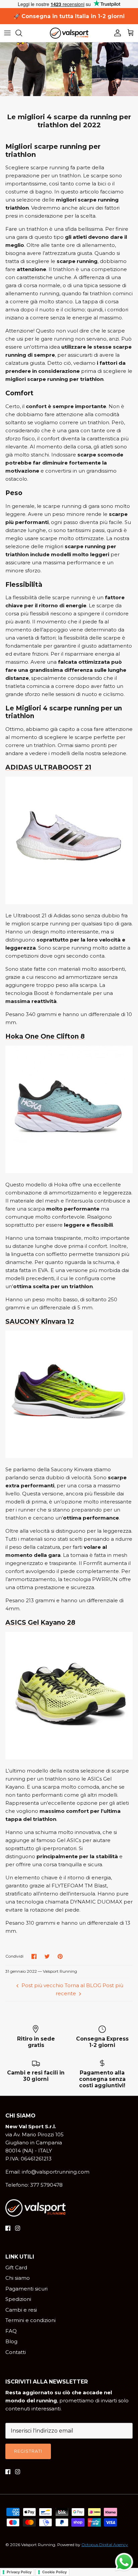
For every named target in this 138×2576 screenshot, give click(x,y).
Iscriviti (69, 1368)
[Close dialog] (132, 1199)
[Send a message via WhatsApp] (124, 2562)
